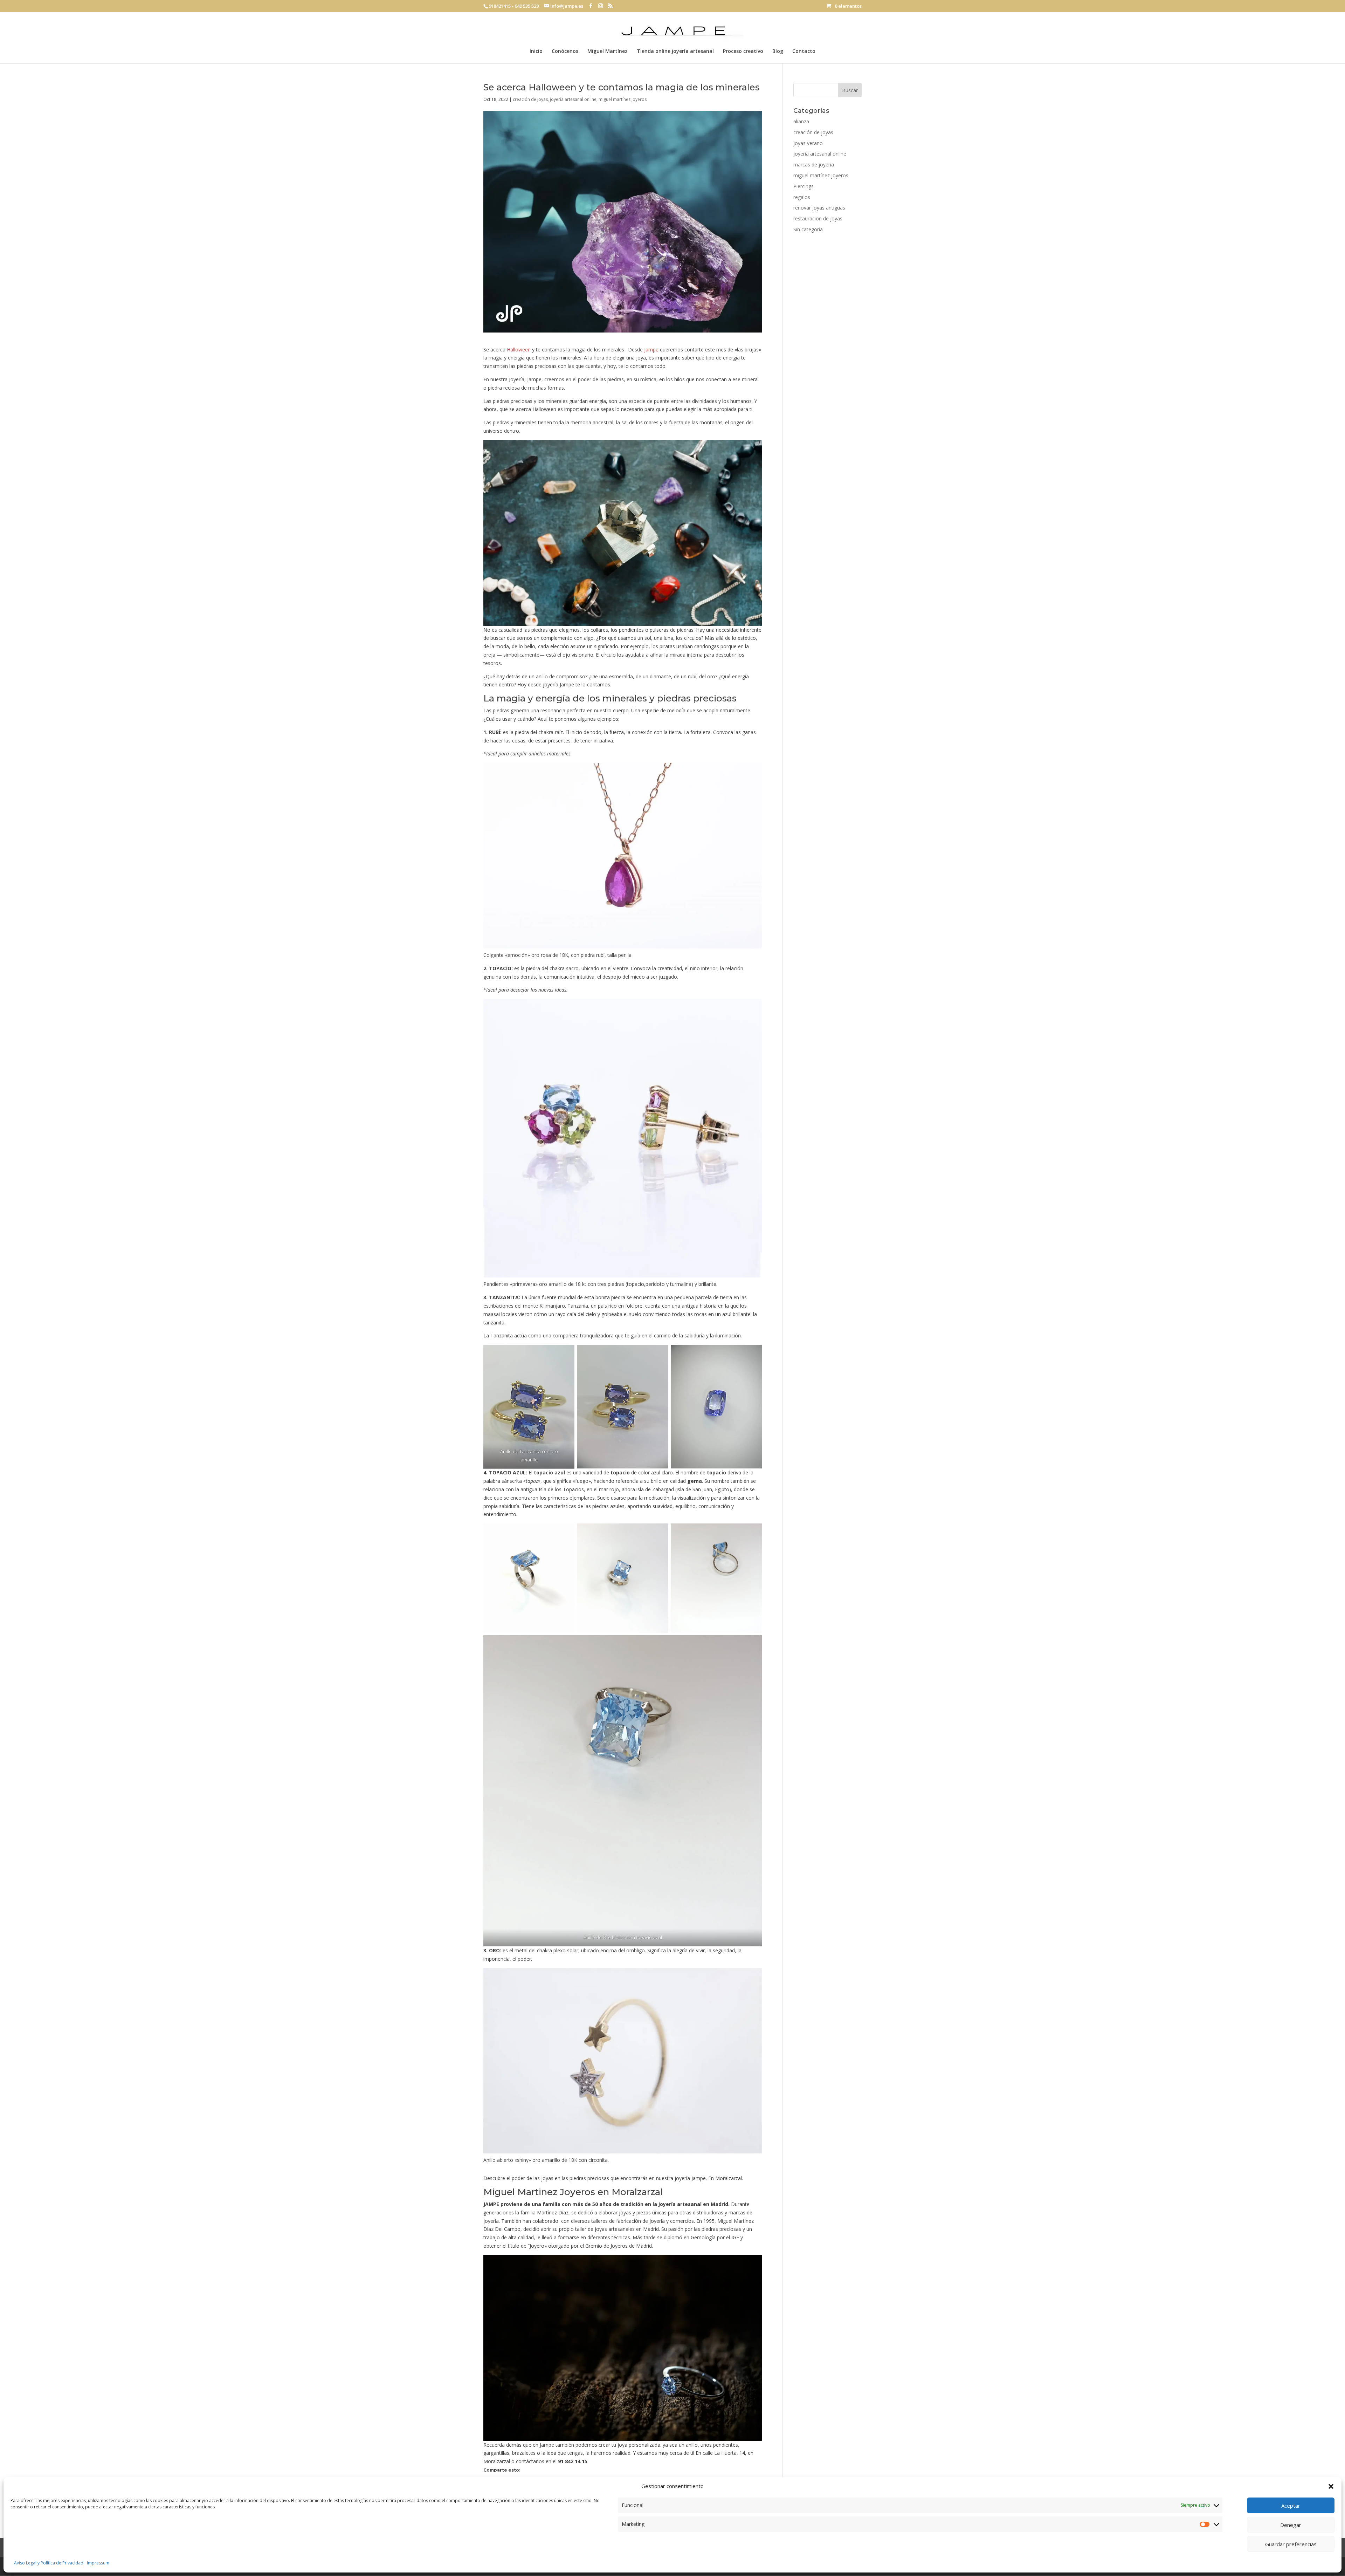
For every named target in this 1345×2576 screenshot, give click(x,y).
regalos (802, 197)
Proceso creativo (743, 52)
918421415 (500, 6)
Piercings (803, 186)
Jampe (651, 350)
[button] (1331, 2486)
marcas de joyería (814, 165)
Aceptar (1291, 2506)
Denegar (1291, 2525)
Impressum (98, 2563)
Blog (778, 52)
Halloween (519, 350)
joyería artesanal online (573, 99)
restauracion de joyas (818, 218)
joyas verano (808, 143)
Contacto (804, 52)
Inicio (536, 52)
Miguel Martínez (608, 52)
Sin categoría (808, 229)
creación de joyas (530, 99)
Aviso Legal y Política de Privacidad (49, 2563)
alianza (801, 121)
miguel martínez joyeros (623, 99)
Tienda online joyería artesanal (675, 52)
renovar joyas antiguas (819, 208)
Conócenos (565, 52)
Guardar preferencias (1291, 2544)
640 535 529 (527, 6)
